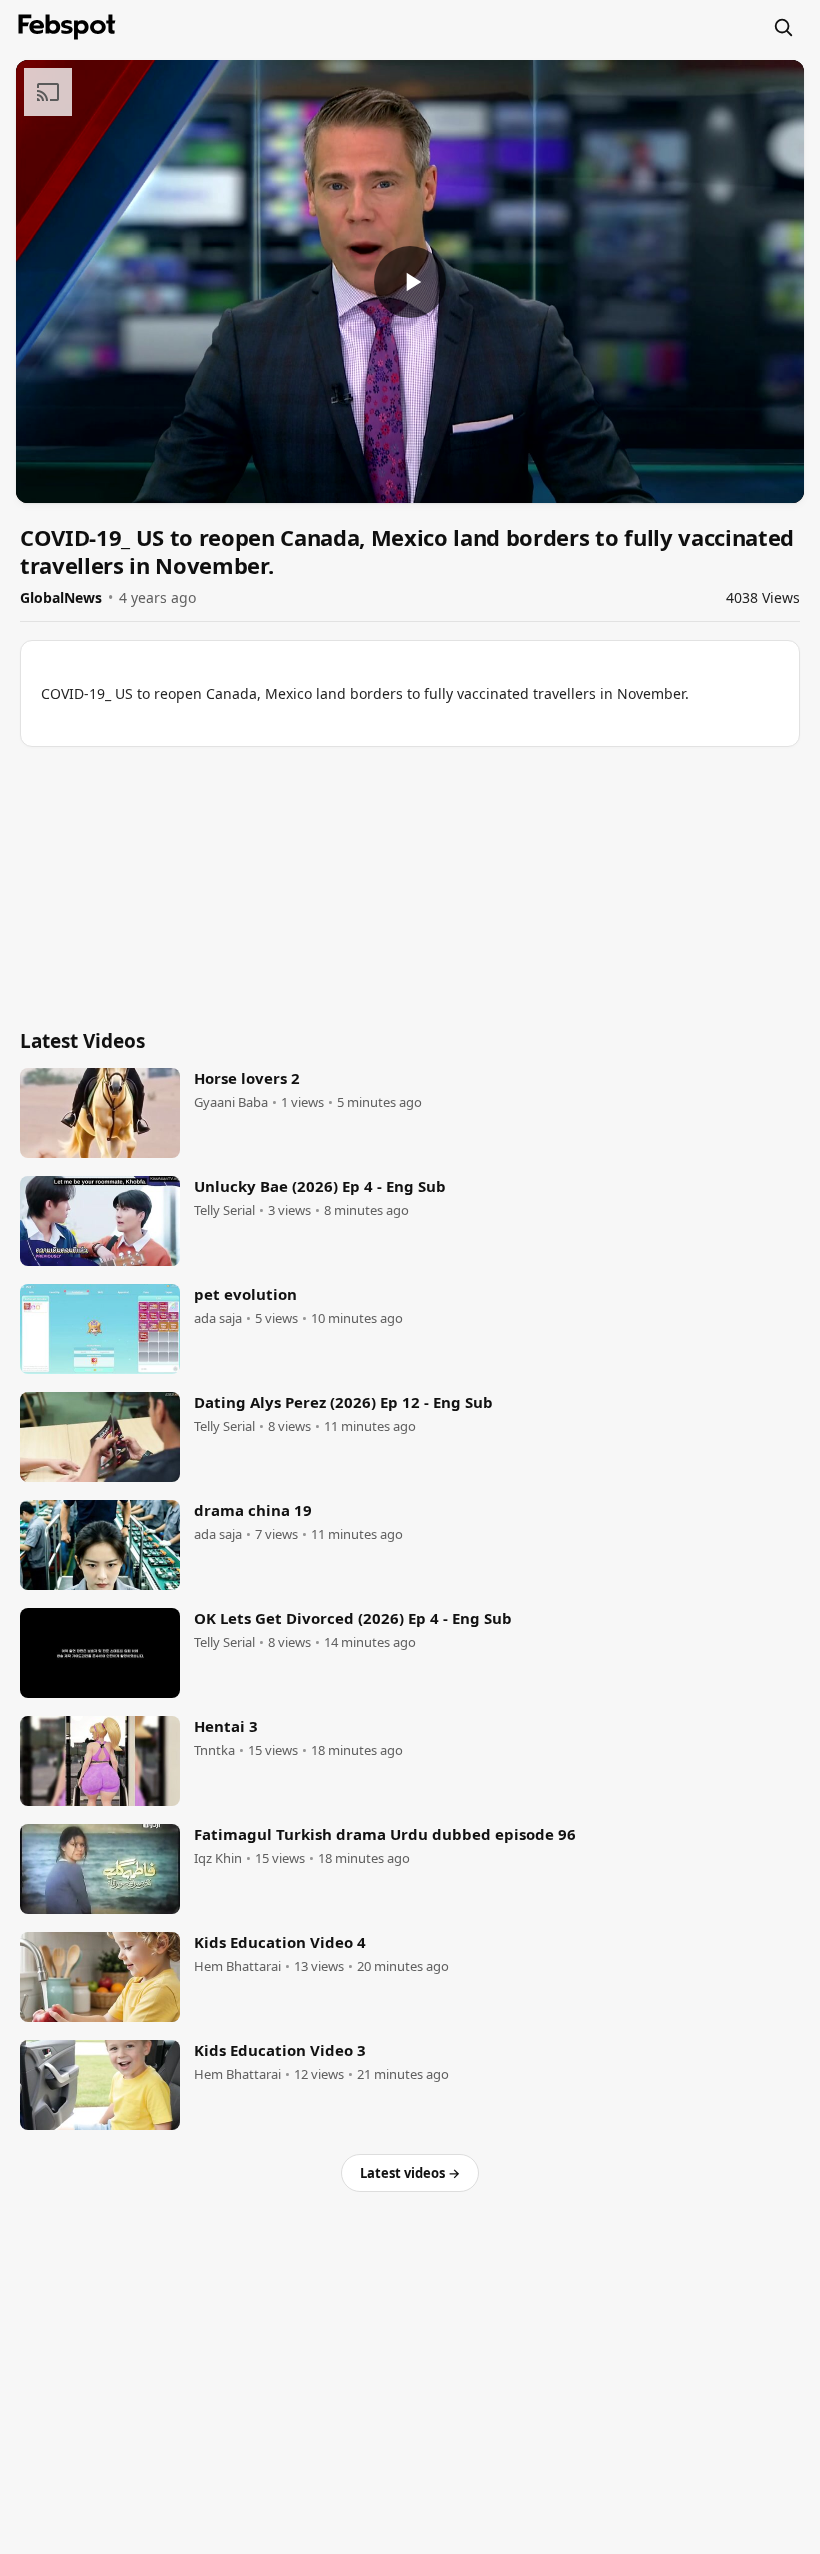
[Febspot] (67, 27)
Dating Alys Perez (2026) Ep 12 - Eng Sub (343, 1402)
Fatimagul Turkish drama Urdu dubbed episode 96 (385, 1834)
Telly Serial (224, 1210)
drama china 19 (253, 1510)
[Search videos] (783, 27)
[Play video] (410, 282)
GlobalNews (61, 597)
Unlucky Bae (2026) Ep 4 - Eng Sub (320, 1186)
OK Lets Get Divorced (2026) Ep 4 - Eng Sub (353, 1618)
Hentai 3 (226, 1726)
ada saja (218, 1318)
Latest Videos (82, 1041)
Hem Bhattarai (237, 1966)
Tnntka (214, 1750)
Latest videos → (410, 2173)
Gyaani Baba (231, 1102)
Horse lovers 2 (247, 1078)
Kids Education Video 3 (280, 2050)
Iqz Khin (218, 1858)
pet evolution (245, 1294)
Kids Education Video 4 (280, 1942)
